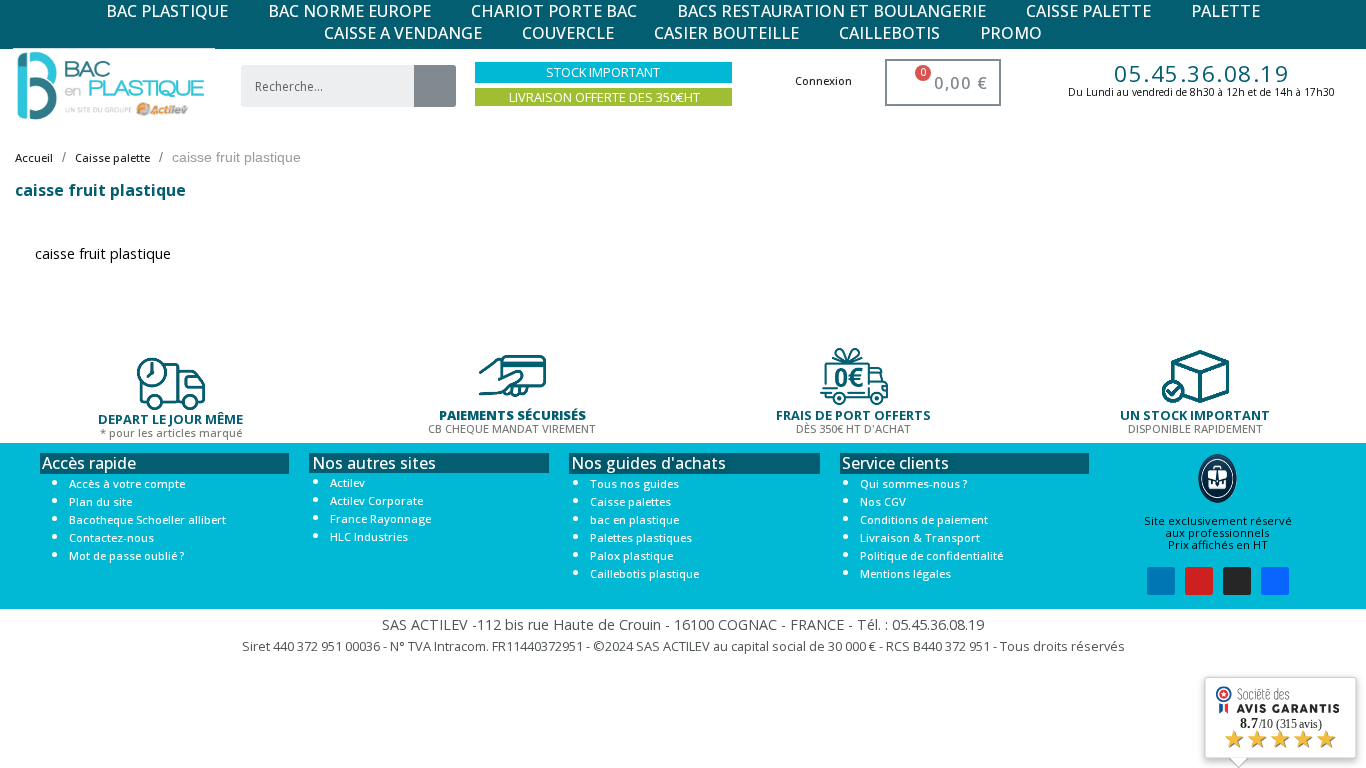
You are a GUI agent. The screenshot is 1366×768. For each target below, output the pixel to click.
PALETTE (1225, 11)
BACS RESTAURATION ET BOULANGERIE (831, 11)
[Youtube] (1199, 581)
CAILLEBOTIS (889, 33)
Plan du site (100, 501)
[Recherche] (435, 86)
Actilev (347, 482)
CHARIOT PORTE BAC (554, 11)
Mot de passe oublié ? (126, 555)
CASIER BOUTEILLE (726, 33)
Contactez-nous (111, 537)
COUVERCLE (568, 33)
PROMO (1011, 33)
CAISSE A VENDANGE (403, 33)
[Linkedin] (1161, 581)
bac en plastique (634, 519)
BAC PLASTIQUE (167, 11)
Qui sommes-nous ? (913, 483)
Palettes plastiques (641, 537)
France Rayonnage (380, 518)
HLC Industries (369, 536)
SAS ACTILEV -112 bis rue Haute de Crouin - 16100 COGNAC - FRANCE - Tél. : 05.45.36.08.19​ (683, 624)
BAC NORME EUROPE (349, 11)
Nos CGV (883, 501)
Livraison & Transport (920, 537)
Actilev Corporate (376, 500)
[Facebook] (1275, 581)
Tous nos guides (634, 483)
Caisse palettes (630, 501)
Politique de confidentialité (931, 555)
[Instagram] (1237, 581)
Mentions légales (905, 573)
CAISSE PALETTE (1088, 11)
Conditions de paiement (924, 519)
